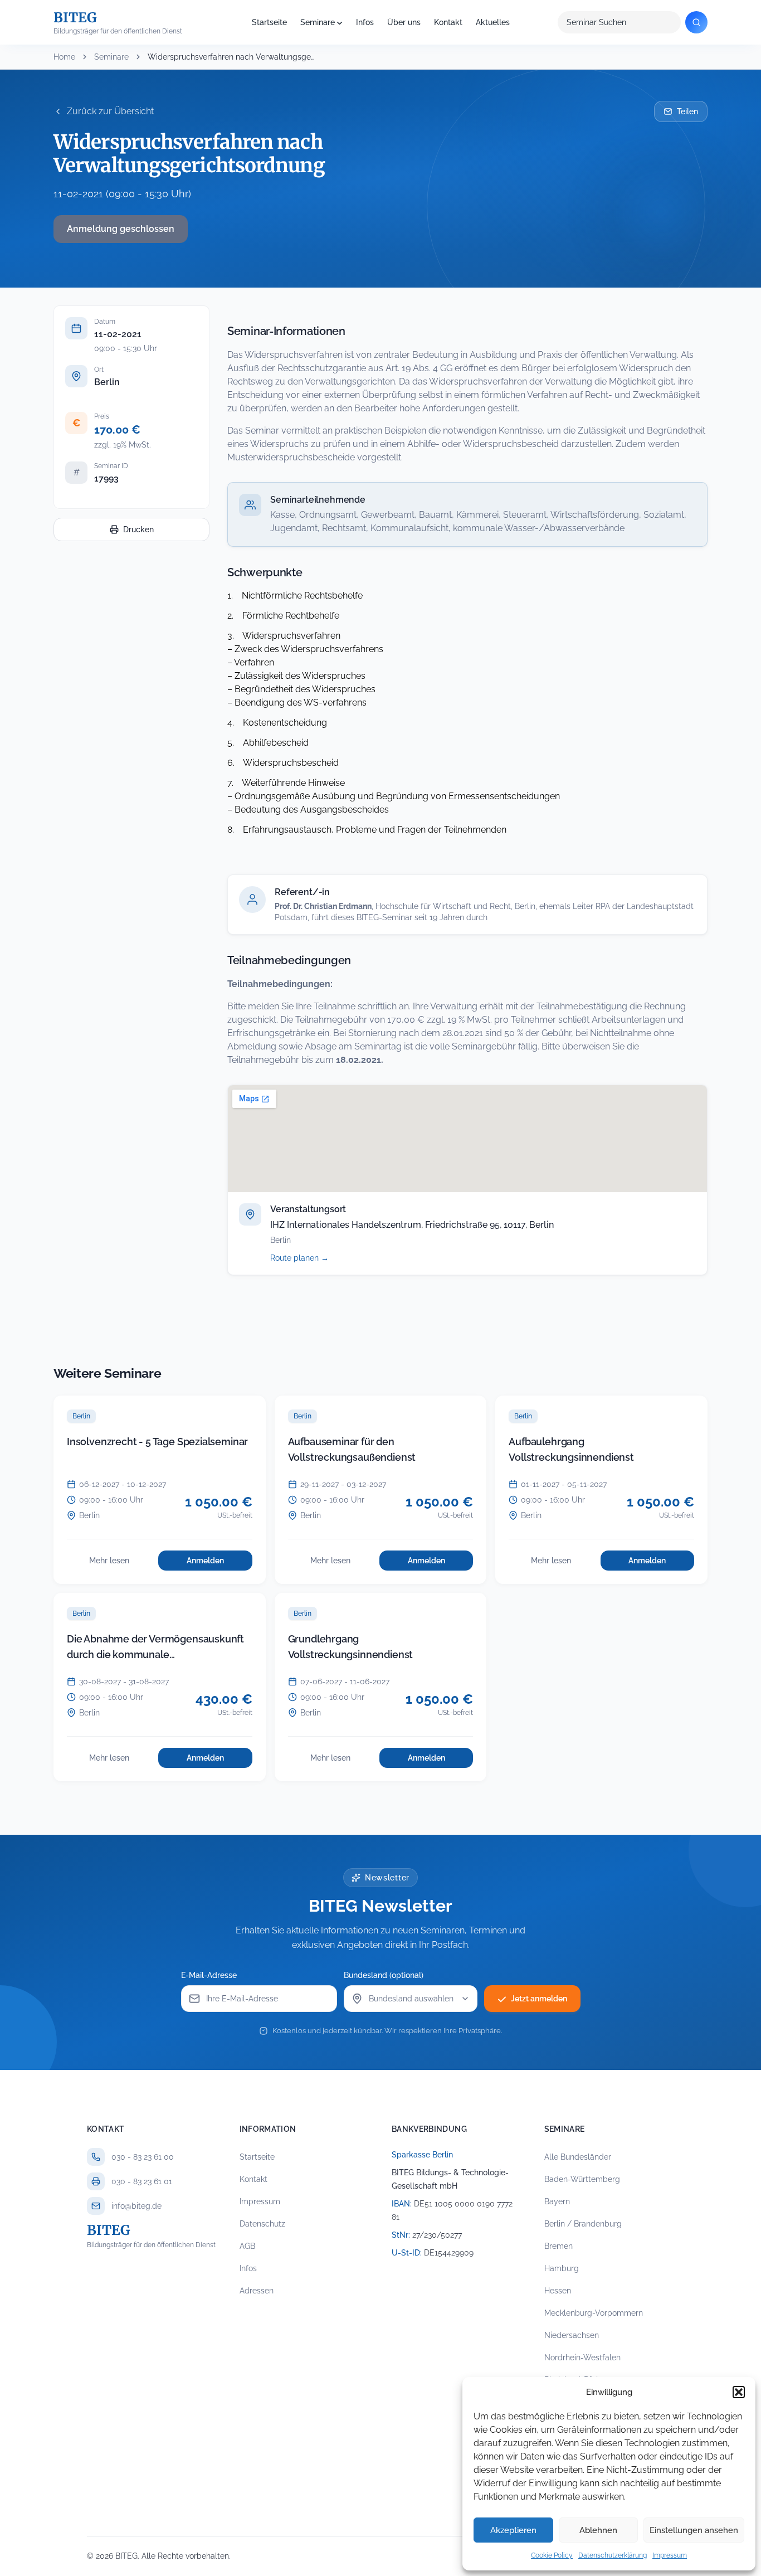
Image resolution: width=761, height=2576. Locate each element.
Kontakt (448, 22)
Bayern (557, 2201)
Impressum (670, 2555)
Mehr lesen (120, 1563)
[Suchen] (696, 22)
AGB (247, 2246)
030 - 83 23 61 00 (143, 2157)
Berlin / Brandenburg (583, 2224)
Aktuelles (493, 22)
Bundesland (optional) (384, 1975)
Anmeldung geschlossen (121, 229)
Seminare (318, 22)
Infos (365, 22)
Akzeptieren (513, 2530)
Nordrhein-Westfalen (582, 2358)
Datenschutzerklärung (613, 2555)
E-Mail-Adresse (209, 1975)
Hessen (558, 2291)
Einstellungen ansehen (694, 2530)
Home (64, 57)
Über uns (404, 22)
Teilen (687, 111)
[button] (739, 2392)
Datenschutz (262, 2224)
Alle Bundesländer (578, 2157)
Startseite (269, 22)
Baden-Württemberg (582, 2179)
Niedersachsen (572, 2335)
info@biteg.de (136, 2206)
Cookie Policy (552, 2555)
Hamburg (562, 2268)
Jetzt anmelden (539, 1999)
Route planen (312, 1258)
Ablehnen (598, 2530)
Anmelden (219, 1563)
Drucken (138, 529)
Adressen (257, 2291)
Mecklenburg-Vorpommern (594, 2313)
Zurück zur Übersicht (110, 111)
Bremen (558, 2246)
